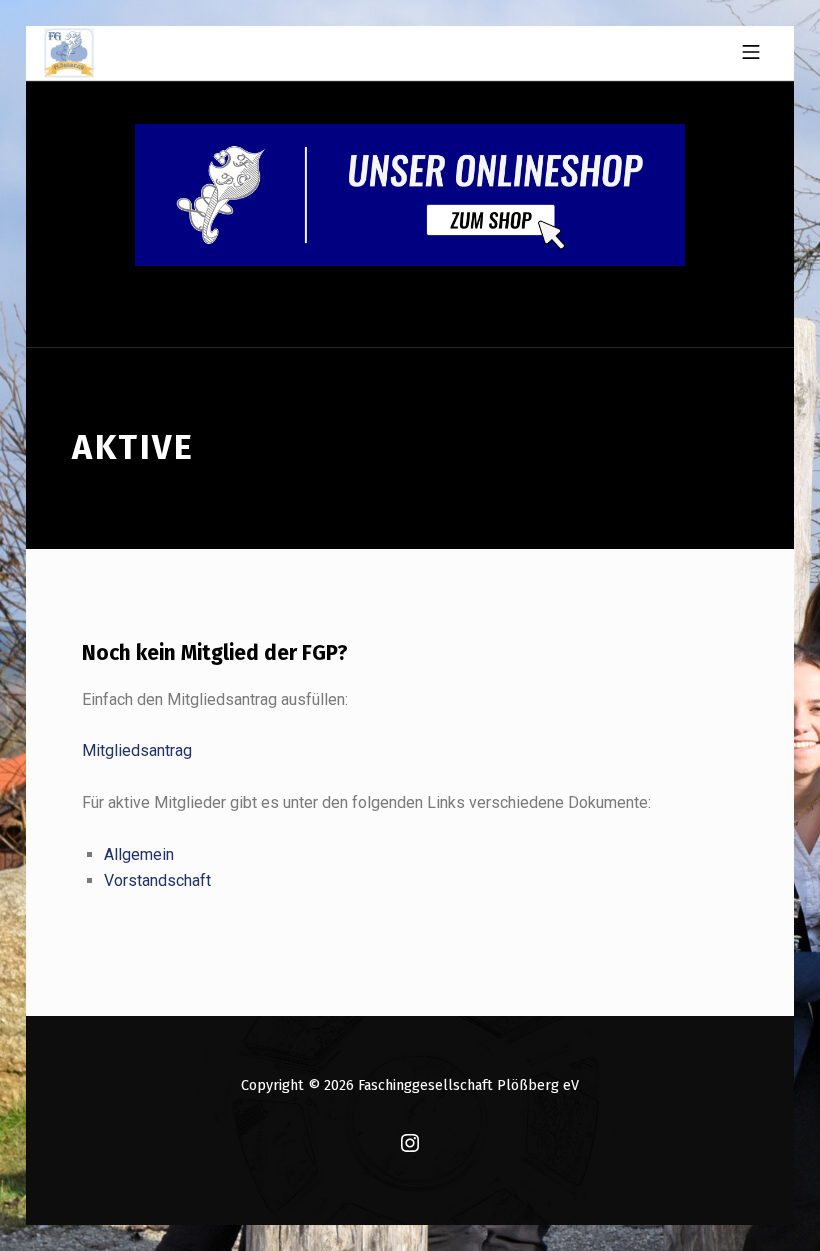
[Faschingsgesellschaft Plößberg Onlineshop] (410, 194)
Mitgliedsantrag (137, 750)
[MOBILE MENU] (751, 53)
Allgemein (139, 854)
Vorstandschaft (157, 880)
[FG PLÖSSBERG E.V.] (69, 53)
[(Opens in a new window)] (410, 1144)
